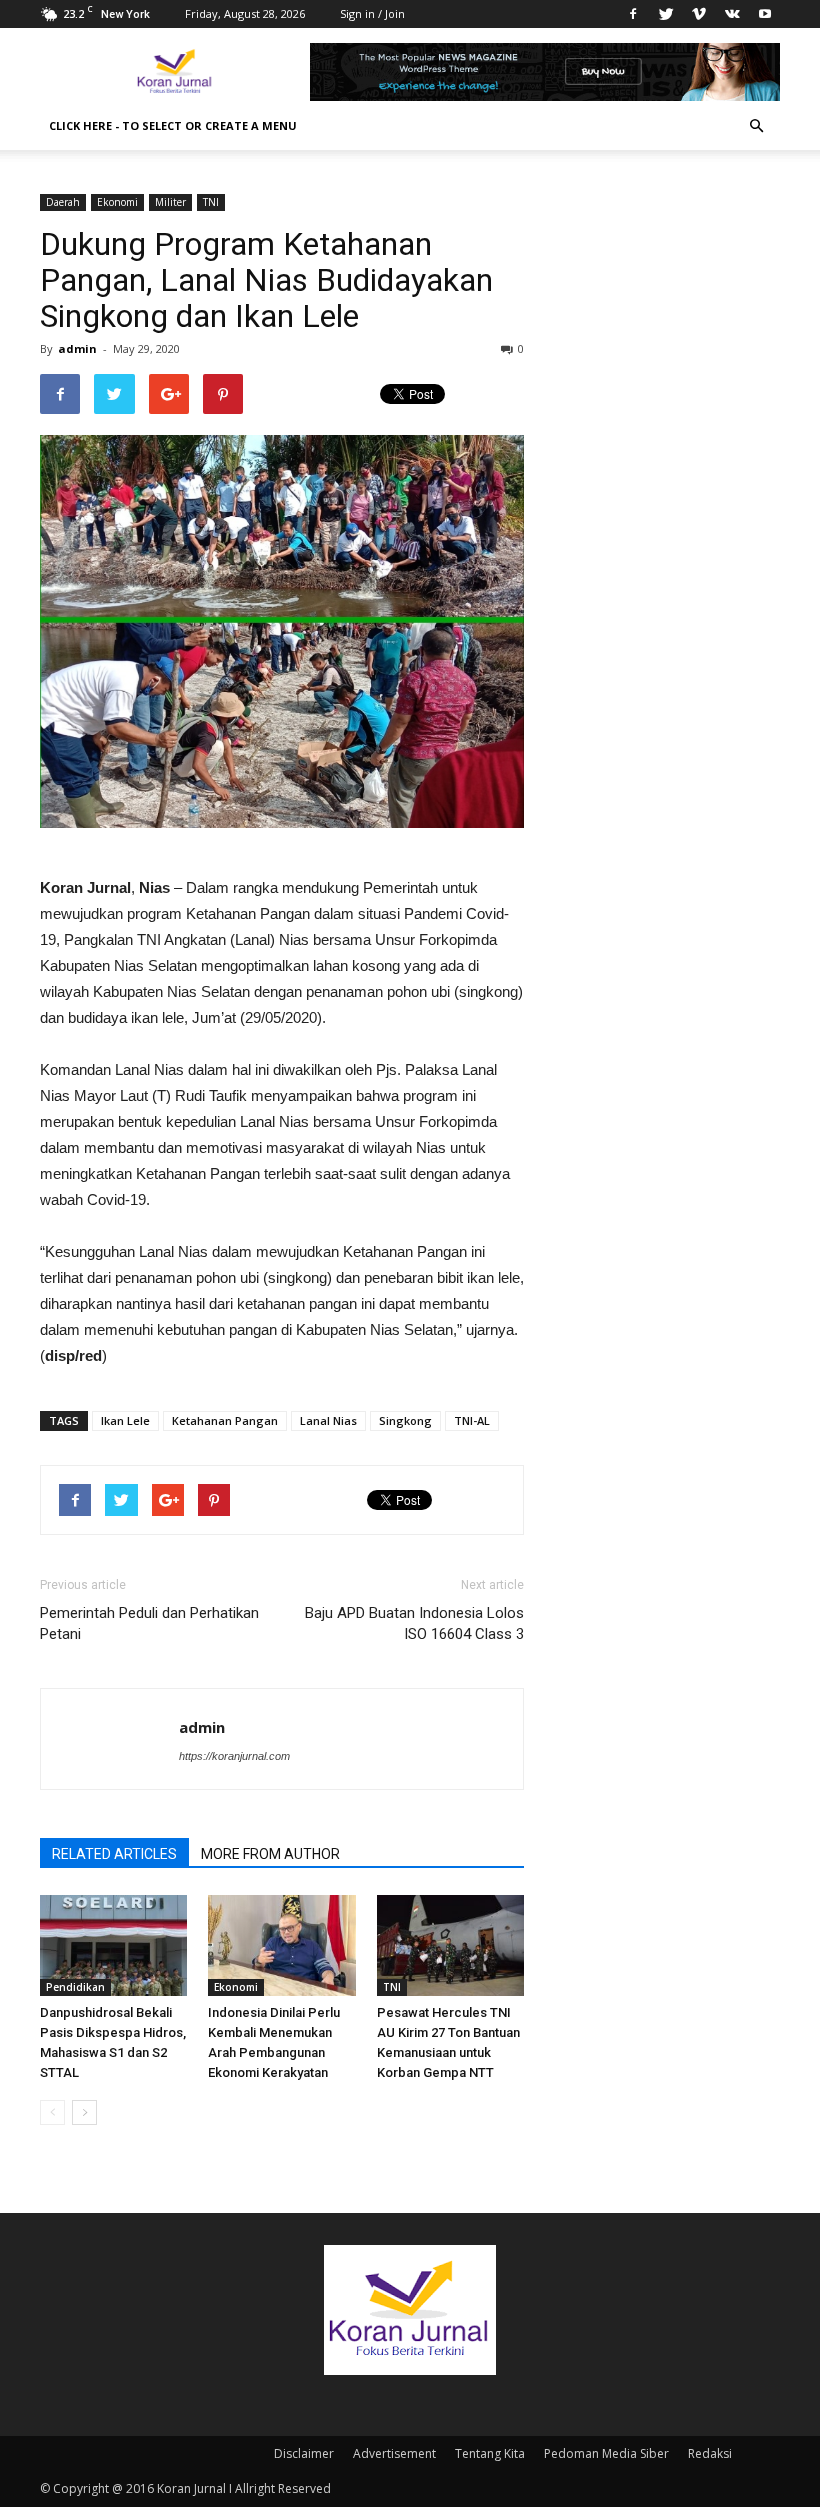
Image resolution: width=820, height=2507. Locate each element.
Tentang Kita (490, 2453)
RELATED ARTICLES (114, 1854)
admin (77, 348)
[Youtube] (765, 14)
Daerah (63, 202)
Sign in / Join (372, 13)
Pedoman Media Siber (606, 2453)
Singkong (405, 1420)
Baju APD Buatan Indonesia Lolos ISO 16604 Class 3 (414, 1623)
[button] (756, 126)
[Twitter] (666, 14)
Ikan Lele (125, 1420)
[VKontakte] (732, 14)
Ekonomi (117, 202)
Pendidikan (75, 1987)
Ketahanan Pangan (225, 1420)
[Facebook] (633, 14)
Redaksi (710, 2453)
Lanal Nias (328, 1420)
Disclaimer (304, 2453)
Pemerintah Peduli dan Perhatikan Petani (149, 1623)
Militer (170, 202)
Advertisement (394, 2453)
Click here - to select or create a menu (173, 125)
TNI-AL (472, 1420)
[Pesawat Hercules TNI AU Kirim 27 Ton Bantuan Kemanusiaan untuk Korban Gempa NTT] (450, 1945)
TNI (211, 202)
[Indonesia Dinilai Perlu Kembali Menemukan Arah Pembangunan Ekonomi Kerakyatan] (281, 1945)
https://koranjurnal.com (234, 1756)
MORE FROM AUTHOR (270, 1854)
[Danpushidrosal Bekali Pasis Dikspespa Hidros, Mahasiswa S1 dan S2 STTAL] (113, 1945)
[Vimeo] (699, 14)
